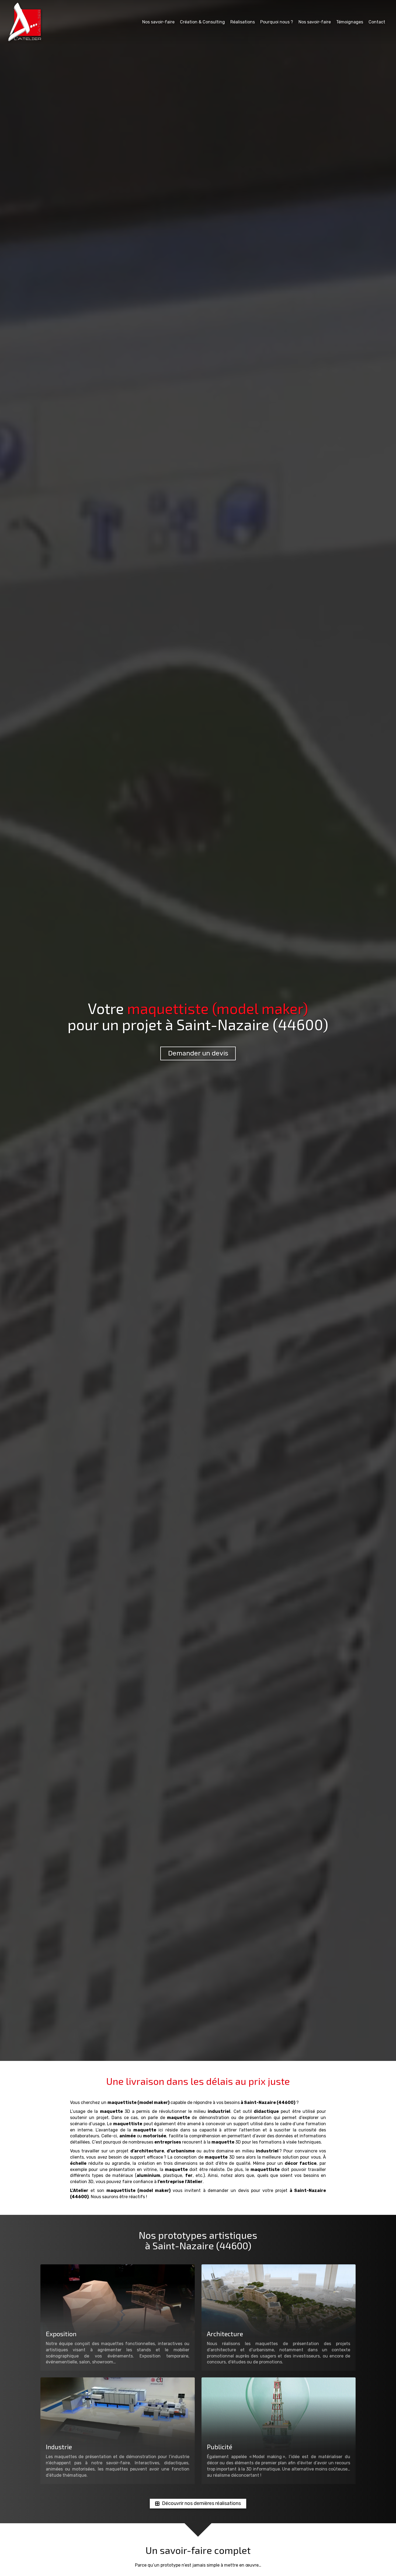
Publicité (220, 2447)
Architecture (225, 2334)
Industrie (59, 2447)
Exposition (61, 2334)
